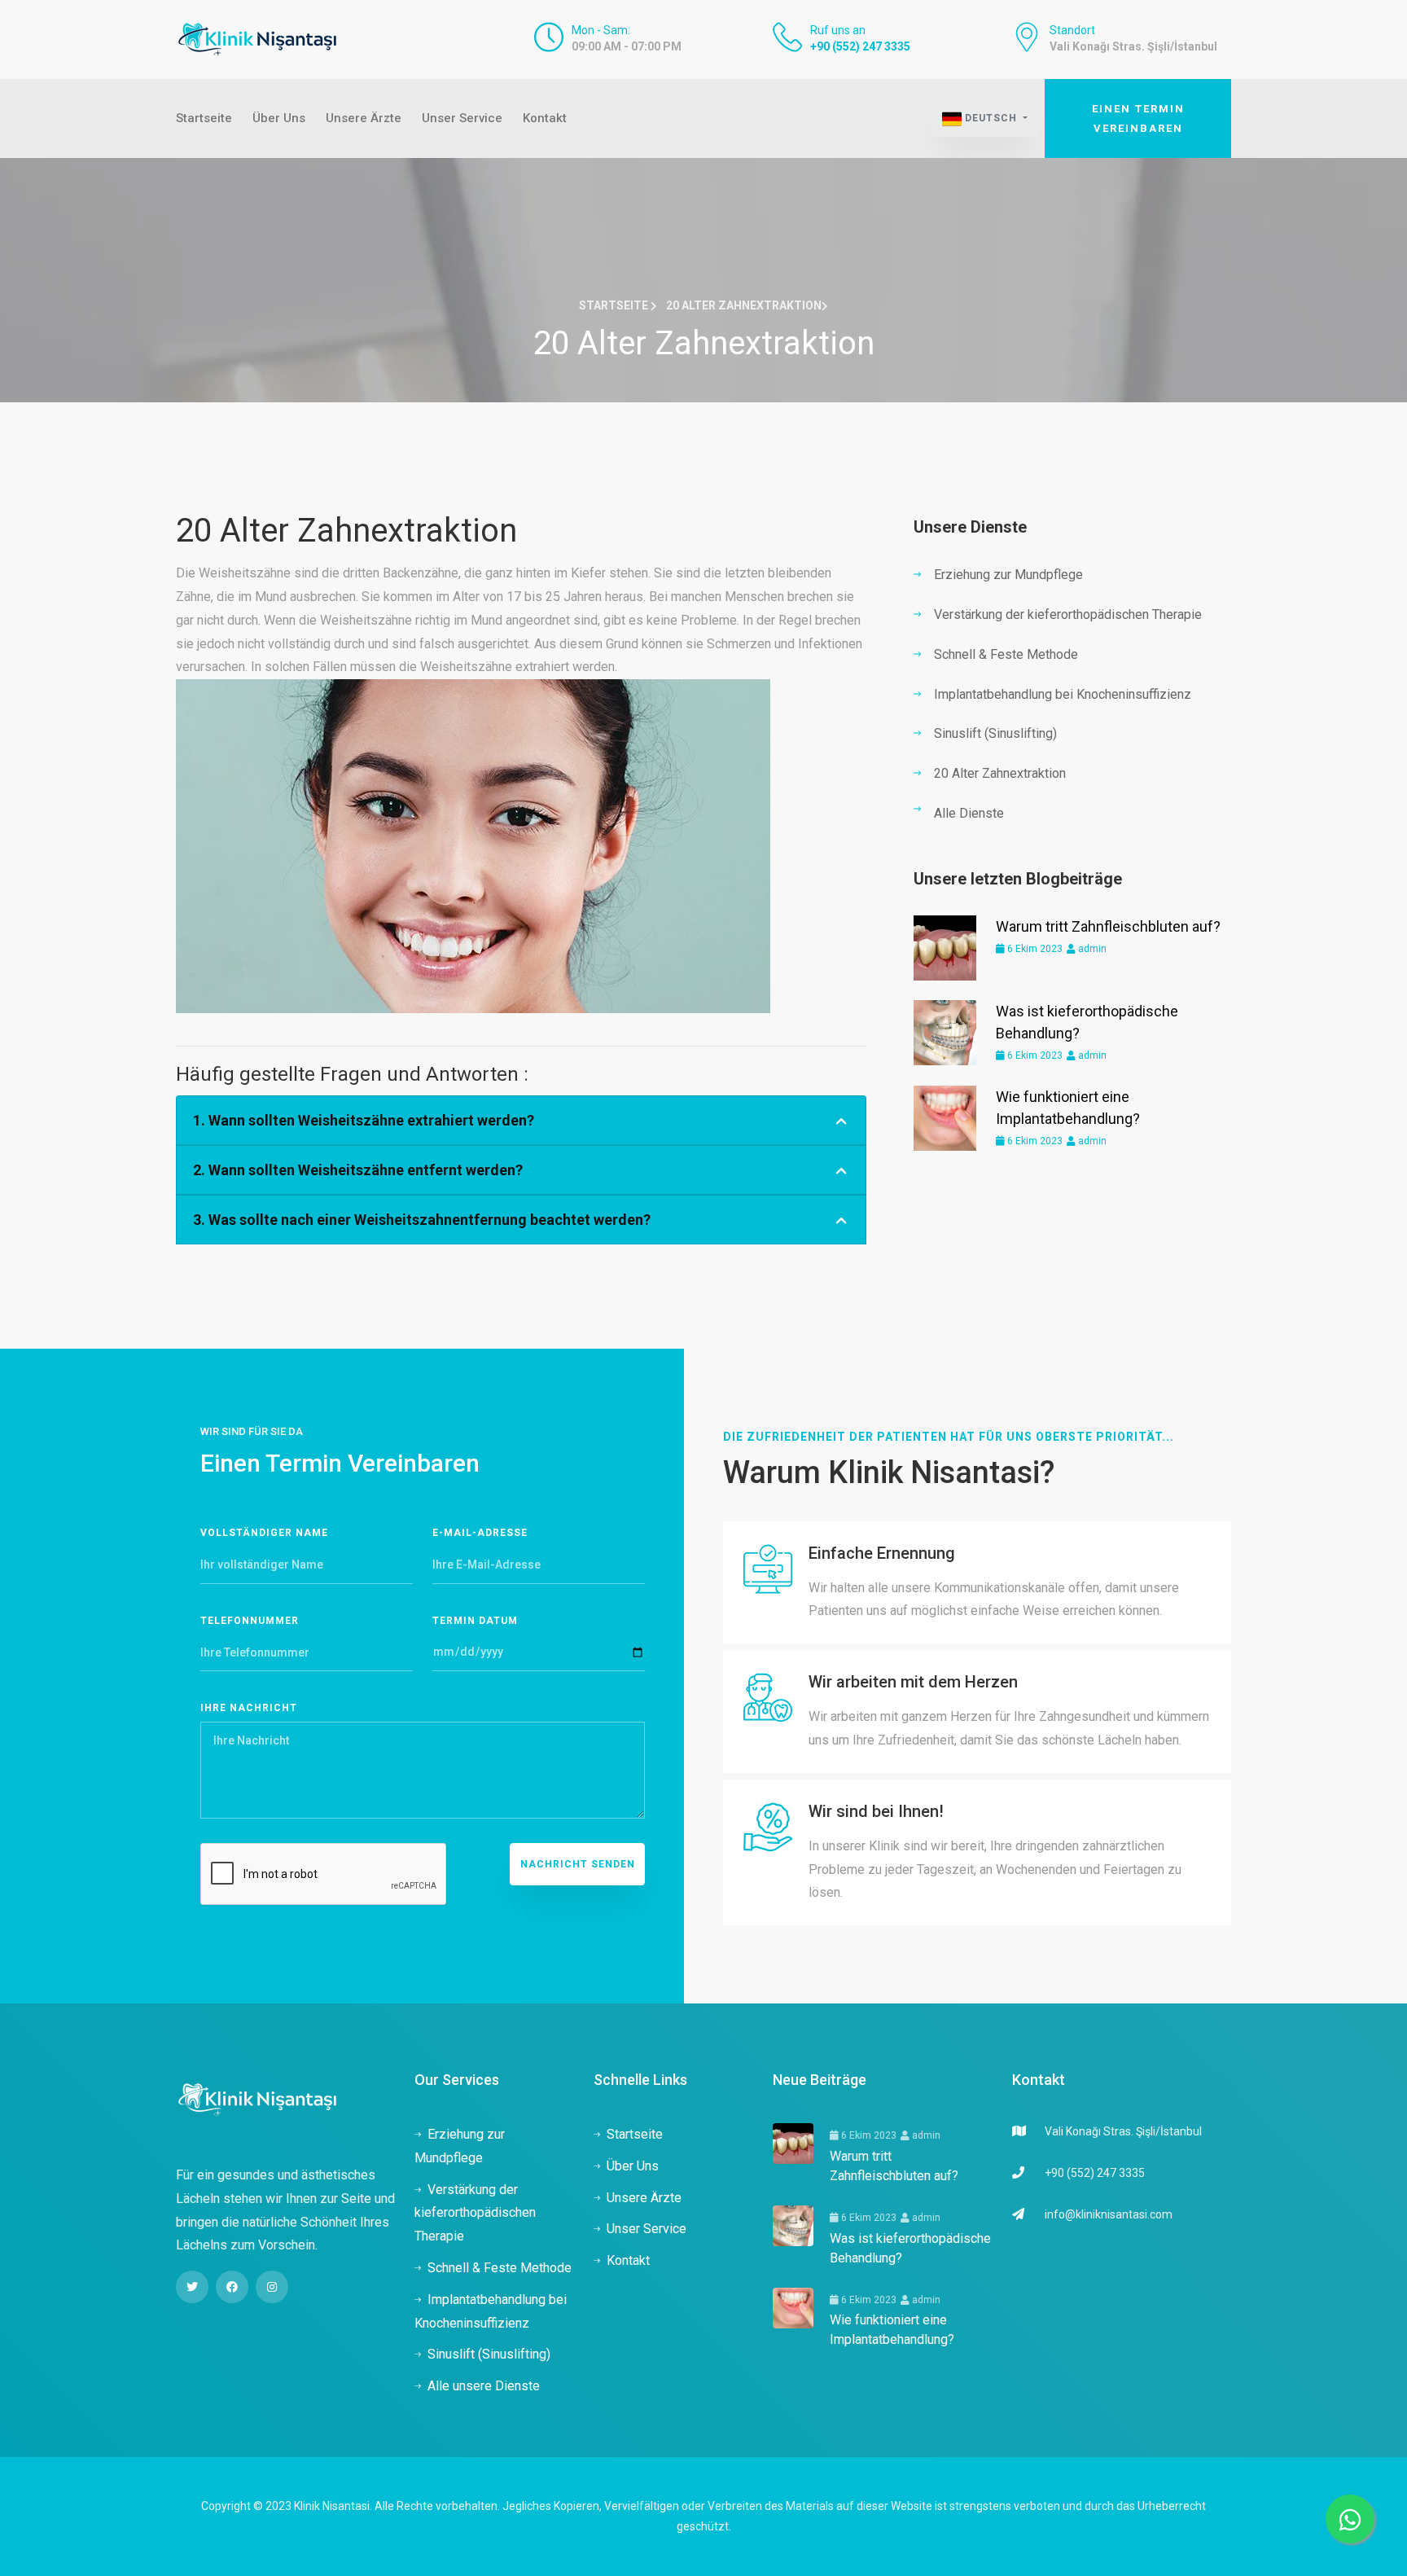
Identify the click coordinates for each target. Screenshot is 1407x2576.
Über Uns (279, 118)
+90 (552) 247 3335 (860, 46)
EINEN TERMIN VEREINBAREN (1138, 118)
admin (1091, 949)
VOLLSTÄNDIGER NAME (264, 1533)
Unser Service (462, 118)
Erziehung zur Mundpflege (1008, 575)
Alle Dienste (969, 813)
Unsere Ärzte (364, 118)
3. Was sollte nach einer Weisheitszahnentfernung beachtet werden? (422, 1220)
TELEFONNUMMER (250, 1621)
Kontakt (545, 118)
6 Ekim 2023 (1034, 949)
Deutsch (991, 118)
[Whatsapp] (1350, 2519)
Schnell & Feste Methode (1006, 654)
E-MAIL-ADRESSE (480, 1533)
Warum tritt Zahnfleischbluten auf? (1108, 926)
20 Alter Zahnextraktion (1000, 773)
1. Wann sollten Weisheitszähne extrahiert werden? (364, 1120)
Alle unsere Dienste (484, 2386)
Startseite (204, 118)
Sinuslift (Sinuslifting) (995, 733)
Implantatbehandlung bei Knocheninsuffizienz (1063, 694)
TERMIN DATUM (475, 1621)
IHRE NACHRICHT (249, 1708)
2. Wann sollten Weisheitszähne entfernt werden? (358, 1170)
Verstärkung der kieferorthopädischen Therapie (1068, 614)
